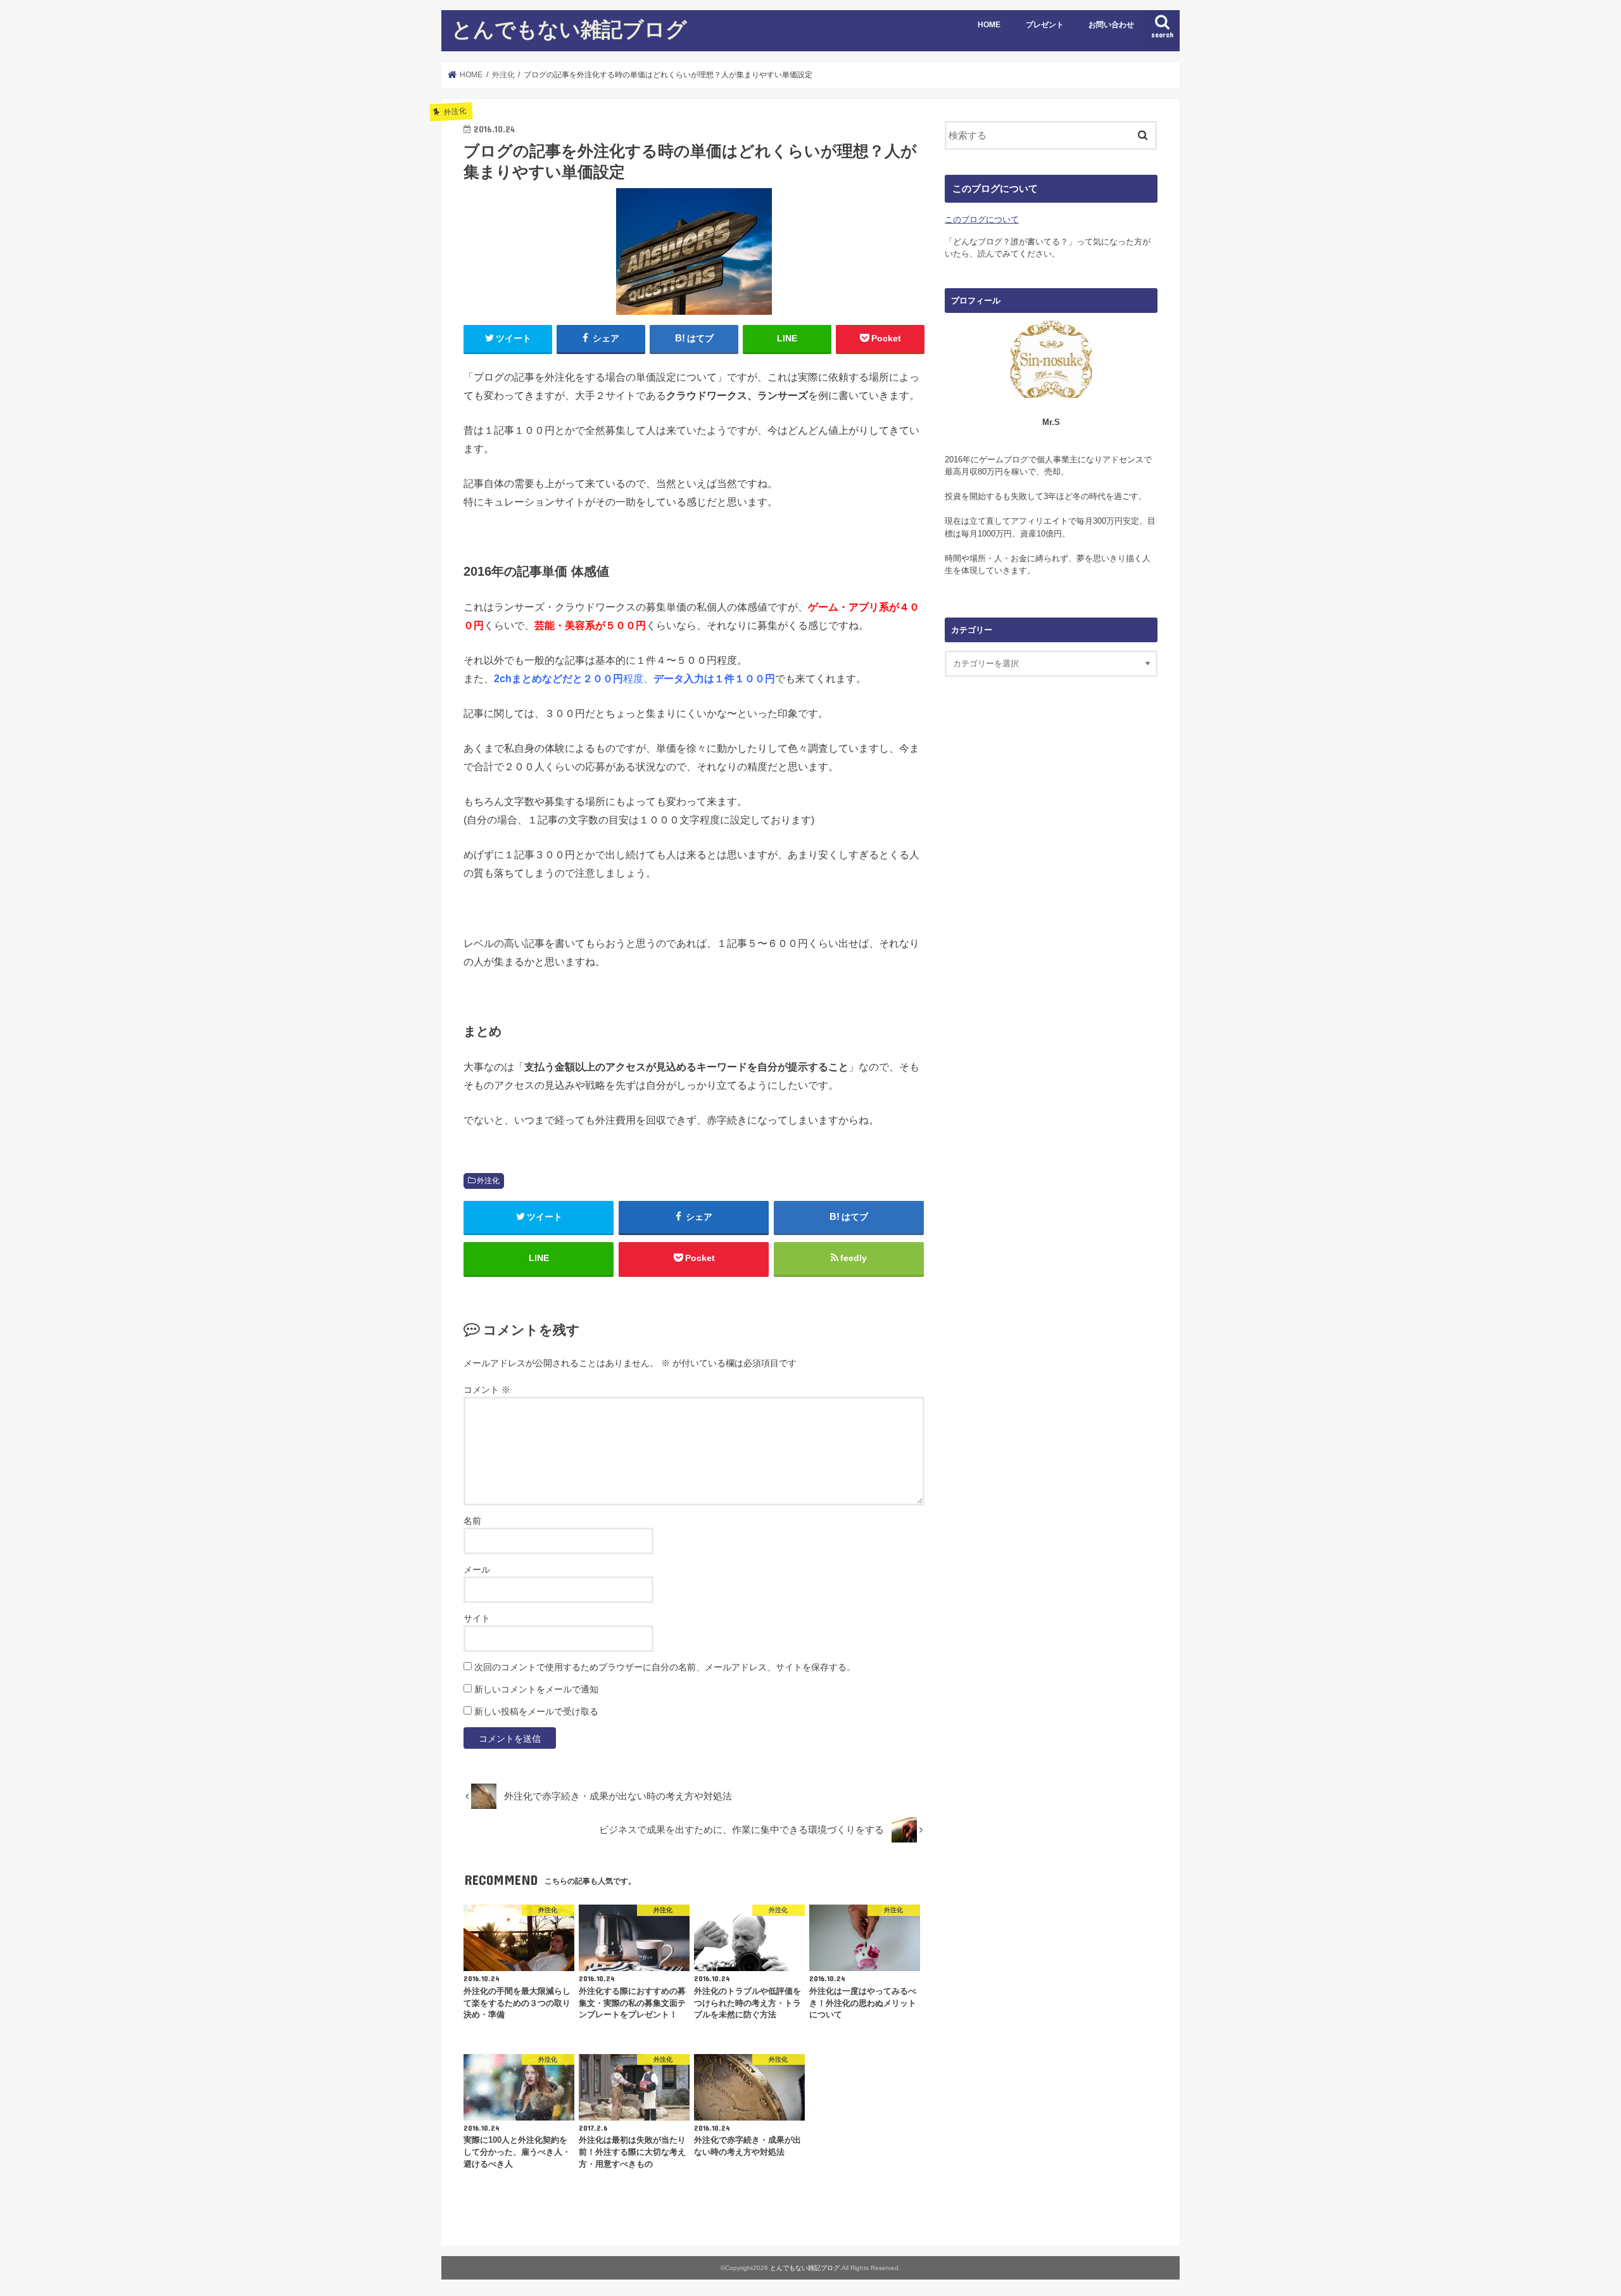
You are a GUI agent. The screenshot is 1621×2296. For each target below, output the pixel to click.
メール (477, 1570)
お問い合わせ (1111, 25)
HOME (989, 25)
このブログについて (982, 219)
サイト (477, 1618)
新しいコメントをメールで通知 (536, 1689)
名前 (472, 1521)
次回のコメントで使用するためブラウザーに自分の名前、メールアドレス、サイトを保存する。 (665, 1667)
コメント (487, 1390)
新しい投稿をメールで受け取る (536, 1711)
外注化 (488, 1181)
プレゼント (1045, 25)
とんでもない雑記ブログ (569, 29)
